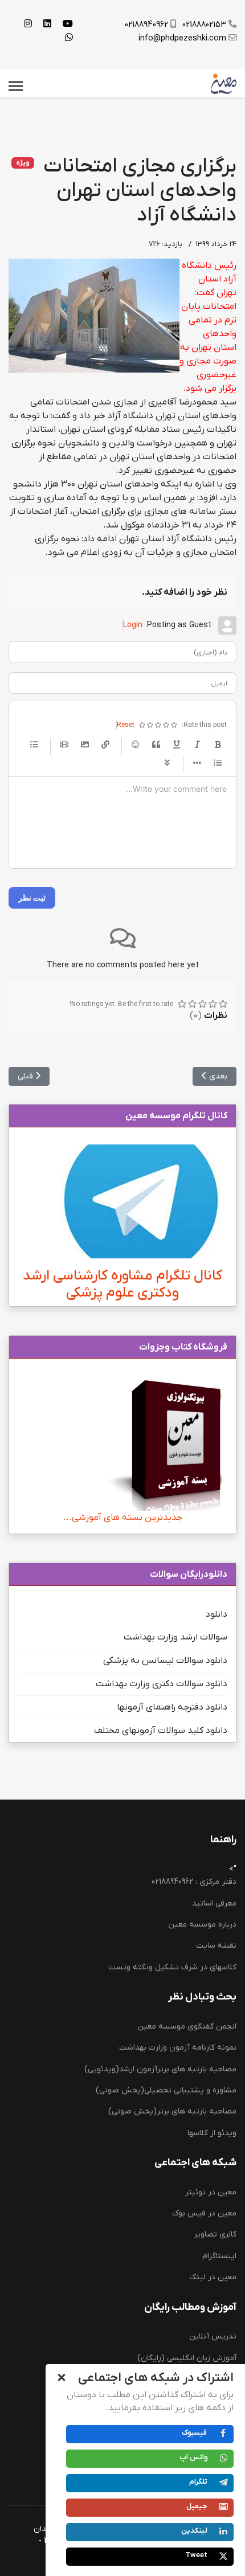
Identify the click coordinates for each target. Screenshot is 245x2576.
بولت (197, 763)
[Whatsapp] (69, 38)
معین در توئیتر (211, 2192)
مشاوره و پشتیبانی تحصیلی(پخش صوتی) (166, 2090)
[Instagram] (28, 24)
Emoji (136, 745)
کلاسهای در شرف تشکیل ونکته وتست (172, 1967)
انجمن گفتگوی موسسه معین (187, 2027)
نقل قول (156, 745)
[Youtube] (68, 24)
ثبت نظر (32, 897)
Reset (126, 725)
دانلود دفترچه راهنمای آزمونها (172, 1707)
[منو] (16, 86)
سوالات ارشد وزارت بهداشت (175, 1637)
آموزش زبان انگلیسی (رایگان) (187, 2358)
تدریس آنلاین (213, 2336)
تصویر (85, 745)
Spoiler (167, 763)
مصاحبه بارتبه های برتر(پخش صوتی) (172, 2111)
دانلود (217, 1614)
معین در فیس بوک (204, 2213)
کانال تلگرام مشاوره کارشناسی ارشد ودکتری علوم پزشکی (122, 1284)
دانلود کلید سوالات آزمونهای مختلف (161, 1731)
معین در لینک (213, 2277)
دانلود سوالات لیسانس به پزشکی (165, 1661)
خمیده (197, 745)
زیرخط (177, 745)
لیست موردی (34, 745)
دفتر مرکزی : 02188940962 (194, 1882)
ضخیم (218, 745)
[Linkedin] (47, 24)
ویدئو (64, 745)
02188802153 (204, 25)
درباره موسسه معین (202, 1925)
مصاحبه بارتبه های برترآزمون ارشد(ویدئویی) (160, 2069)
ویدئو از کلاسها (212, 2133)
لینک (105, 745)
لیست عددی (218, 763)
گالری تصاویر (215, 2234)
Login (133, 625)
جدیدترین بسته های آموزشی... (123, 1518)
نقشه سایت (216, 1946)
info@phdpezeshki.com (182, 38)
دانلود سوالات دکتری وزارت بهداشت (162, 1684)
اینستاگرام (219, 2256)
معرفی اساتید (214, 1904)
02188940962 (146, 25)
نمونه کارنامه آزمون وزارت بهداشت (178, 2048)
